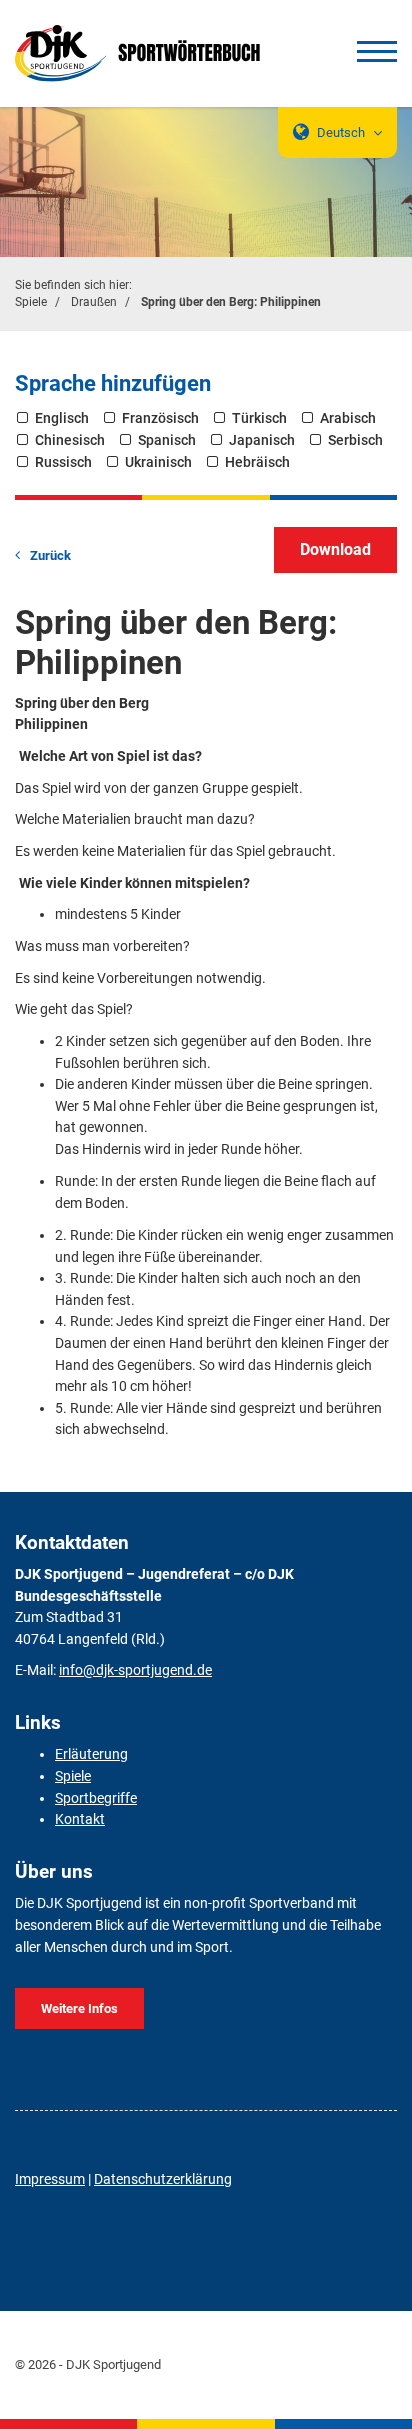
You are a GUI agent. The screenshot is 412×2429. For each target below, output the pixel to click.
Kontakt (80, 1819)
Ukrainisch (158, 462)
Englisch (62, 418)
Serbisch (355, 440)
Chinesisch (70, 440)
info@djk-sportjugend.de (135, 1670)
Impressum (50, 2179)
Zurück (50, 555)
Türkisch (259, 418)
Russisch (63, 462)
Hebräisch (257, 462)
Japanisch (262, 440)
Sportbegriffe (96, 1798)
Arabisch (348, 418)
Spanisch (167, 440)
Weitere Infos (79, 2008)
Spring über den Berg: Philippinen (231, 302)
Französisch (160, 418)
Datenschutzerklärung (163, 2179)
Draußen (94, 302)
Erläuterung (91, 1754)
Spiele (31, 302)
